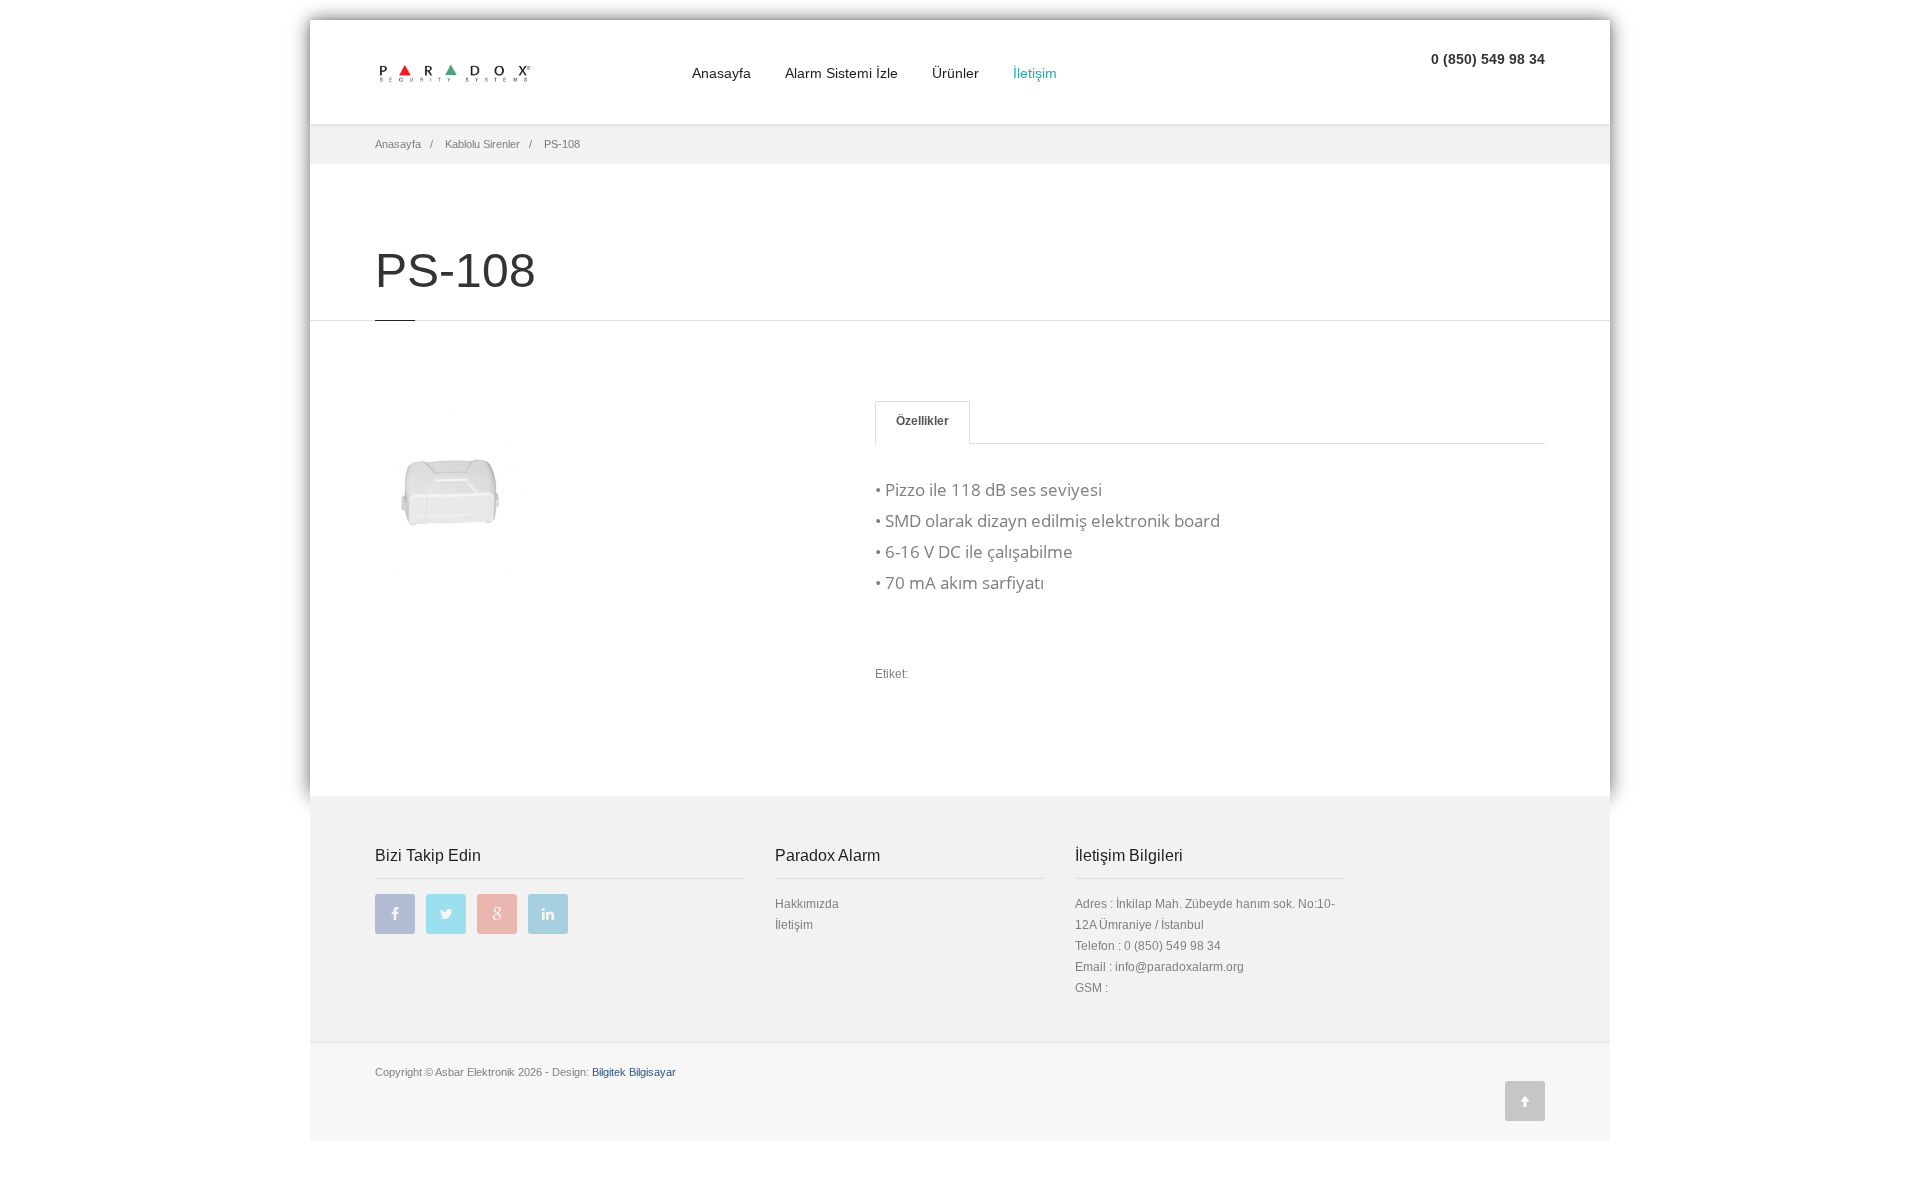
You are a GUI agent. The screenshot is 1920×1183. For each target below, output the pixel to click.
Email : (1095, 967)
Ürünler (955, 73)
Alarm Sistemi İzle (841, 73)
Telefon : (1148, 946)
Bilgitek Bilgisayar (634, 1072)
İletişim (1035, 73)
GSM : (1091, 988)
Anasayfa (721, 73)
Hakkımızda (807, 904)
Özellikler (922, 421)
